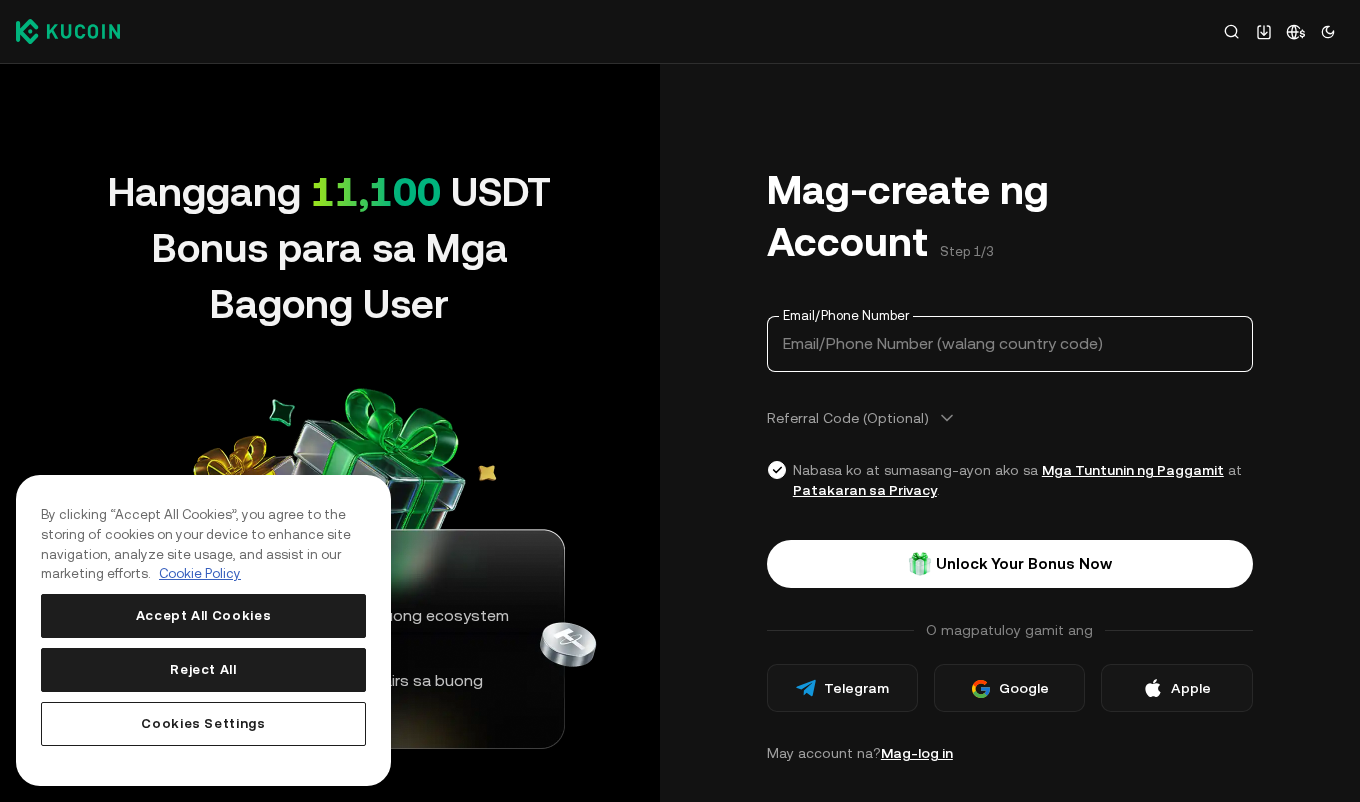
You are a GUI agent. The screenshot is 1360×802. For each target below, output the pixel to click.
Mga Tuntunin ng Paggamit (1133, 470)
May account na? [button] (860, 753)
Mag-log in (917, 753)
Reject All (203, 669)
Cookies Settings (203, 723)
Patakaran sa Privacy (865, 490)
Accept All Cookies (204, 615)
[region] (203, 630)
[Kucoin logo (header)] (68, 31)
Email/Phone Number (846, 315)
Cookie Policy (200, 573)
